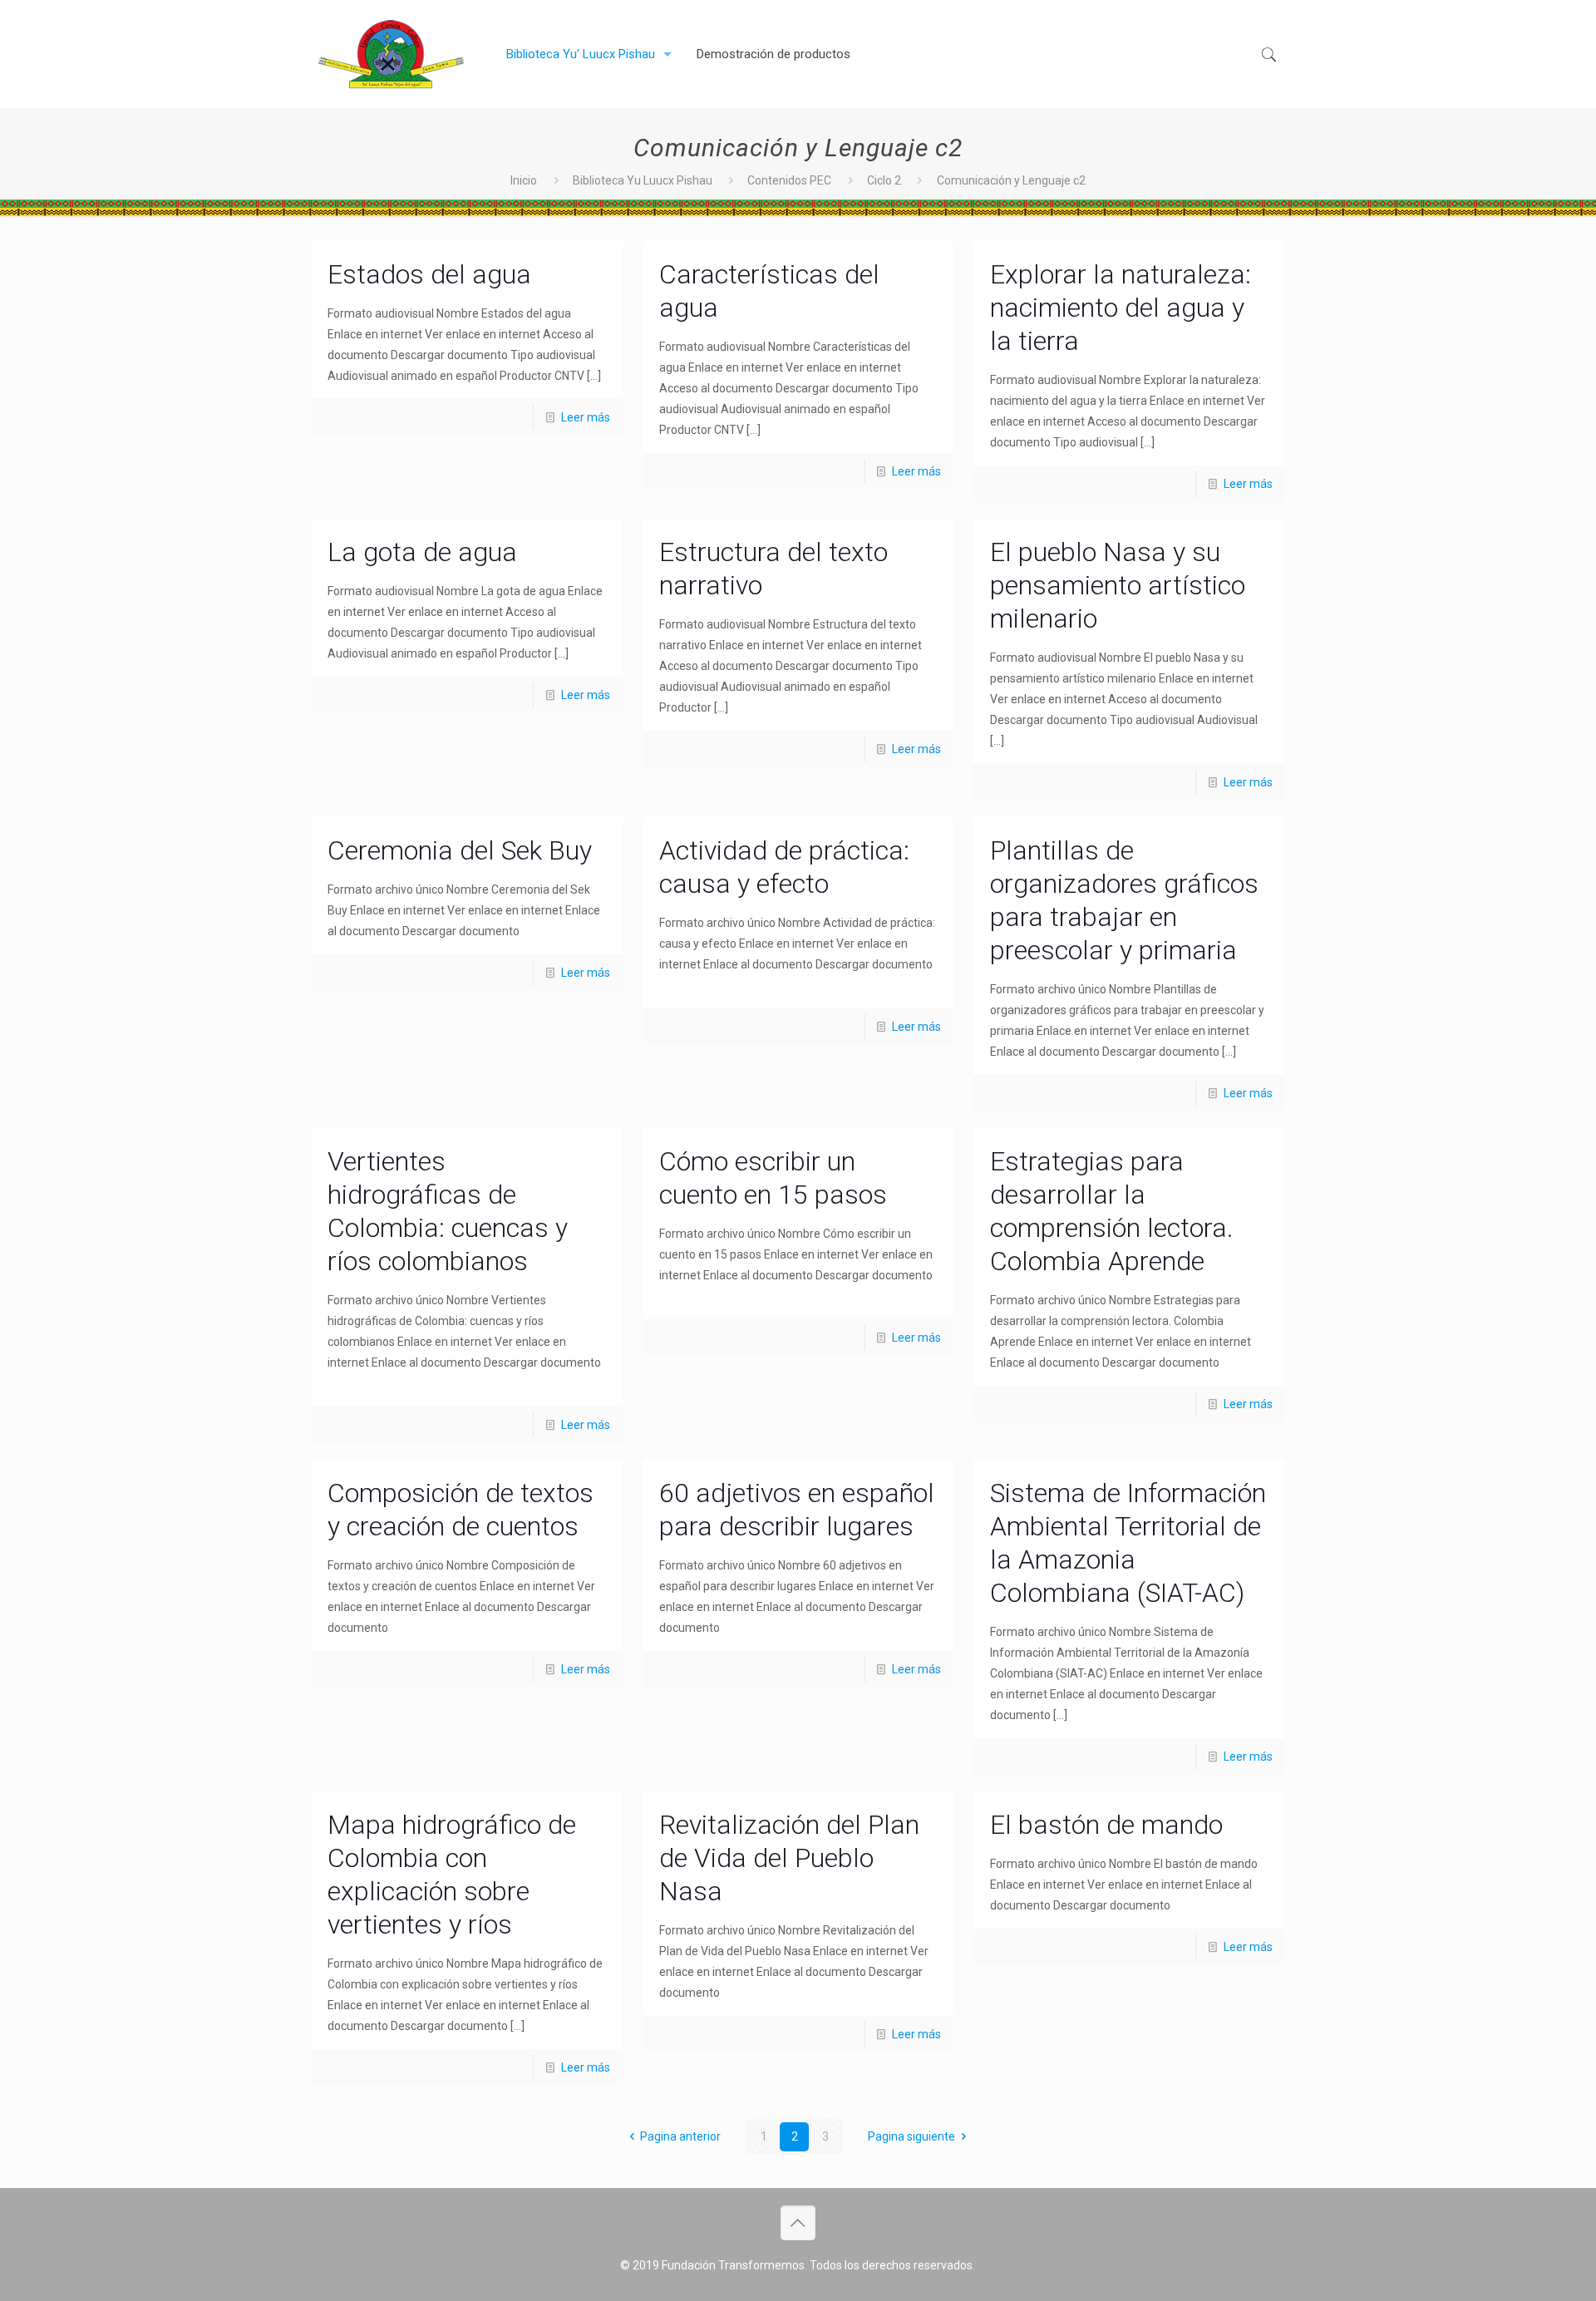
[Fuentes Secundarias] (391, 54)
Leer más (586, 417)
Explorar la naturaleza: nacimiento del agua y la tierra (1121, 308)
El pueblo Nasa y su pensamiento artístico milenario (1118, 585)
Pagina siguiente (911, 2136)
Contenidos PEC (789, 180)
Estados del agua (429, 274)
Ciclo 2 (884, 180)
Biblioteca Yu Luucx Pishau (643, 180)
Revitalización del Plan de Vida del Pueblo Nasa (789, 1858)
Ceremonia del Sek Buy (460, 850)
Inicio (524, 180)
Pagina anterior (680, 2136)
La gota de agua (422, 552)
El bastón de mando (1106, 1825)
